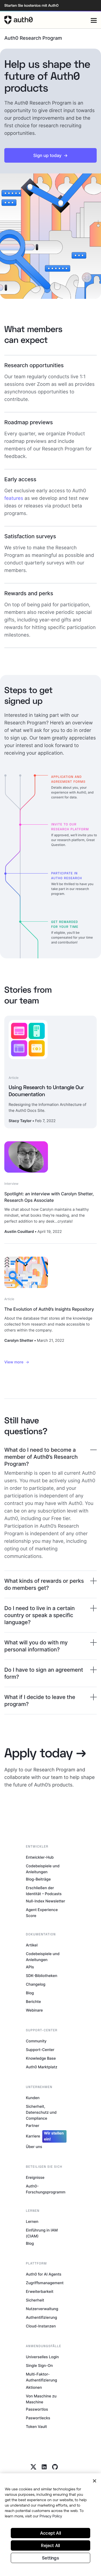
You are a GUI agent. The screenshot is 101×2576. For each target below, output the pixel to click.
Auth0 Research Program (33, 38)
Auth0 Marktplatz (42, 2067)
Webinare (34, 2010)
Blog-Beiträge (38, 1879)
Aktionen (34, 2388)
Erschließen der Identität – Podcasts (44, 1891)
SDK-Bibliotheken (42, 1976)
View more (14, 1362)
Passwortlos (37, 2409)
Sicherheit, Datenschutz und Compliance (41, 2112)
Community (36, 2041)
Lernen (32, 2222)
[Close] (95, 2481)
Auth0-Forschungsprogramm (46, 2189)
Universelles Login (42, 2357)
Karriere (45, 2136)
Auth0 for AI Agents (44, 2274)
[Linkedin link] (44, 2467)
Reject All (50, 2545)
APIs (30, 1967)
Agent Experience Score (42, 1913)
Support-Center (40, 2050)
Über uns (34, 2147)
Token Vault (36, 2427)
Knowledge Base (41, 2058)
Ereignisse (35, 2178)
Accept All (50, 2533)
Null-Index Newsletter (46, 1901)
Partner (33, 2126)
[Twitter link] (33, 2467)
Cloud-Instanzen (41, 2326)
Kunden (33, 2098)
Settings (50, 2558)
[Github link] (55, 2467)
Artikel (32, 1945)
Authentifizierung (41, 2318)
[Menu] (94, 20)
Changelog (36, 1984)
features (14, 498)
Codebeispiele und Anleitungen (43, 1869)
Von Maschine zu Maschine (41, 2399)
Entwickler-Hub (40, 1857)
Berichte (33, 2002)
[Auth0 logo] (48, 20)
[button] (50, 155)
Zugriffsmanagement (45, 2283)
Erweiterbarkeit (40, 2292)
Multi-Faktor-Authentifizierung (41, 2377)
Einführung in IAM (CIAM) (42, 2233)
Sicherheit (35, 2300)
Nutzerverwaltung (42, 2309)
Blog (30, 1993)
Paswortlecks (38, 2418)
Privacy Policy (51, 2516)
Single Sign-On (39, 2366)
